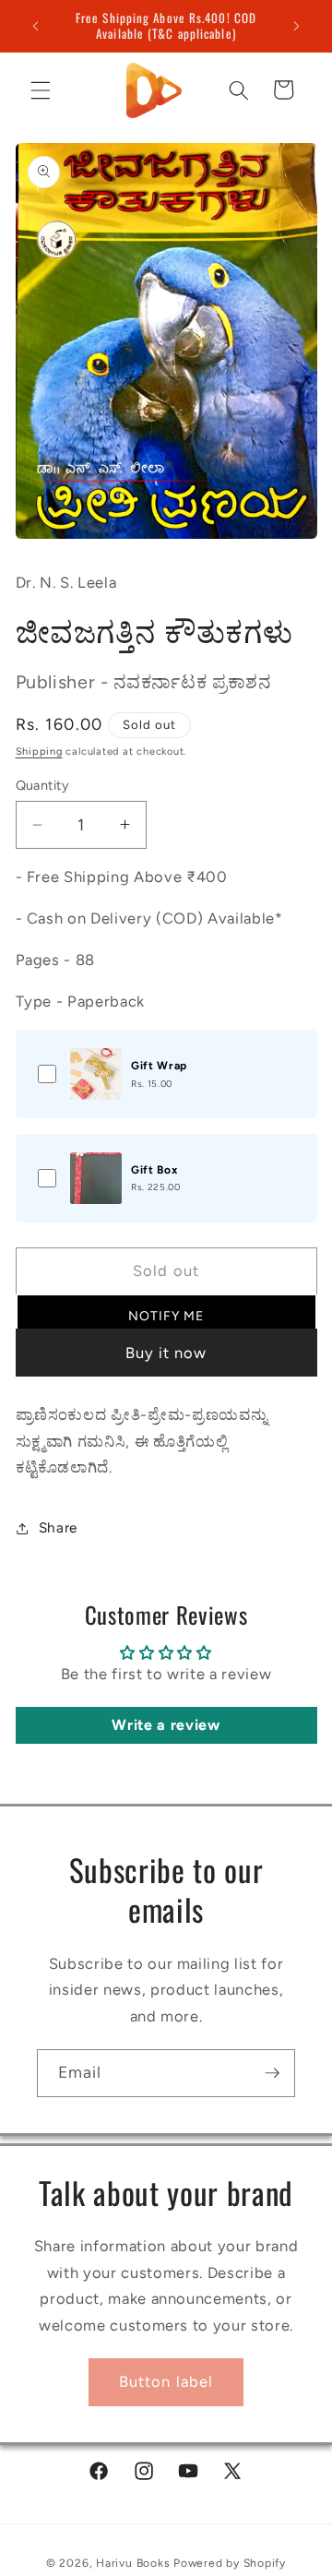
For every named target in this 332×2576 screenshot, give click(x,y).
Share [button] (58, 1527)
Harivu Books (133, 2563)
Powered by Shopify (230, 2563)
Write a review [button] (166, 1725)
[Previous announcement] (36, 26)
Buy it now (166, 1353)
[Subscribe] (272, 2073)
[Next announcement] (297, 26)
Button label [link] (166, 2381)
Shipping (39, 751)
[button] (41, 89)
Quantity (43, 785)
